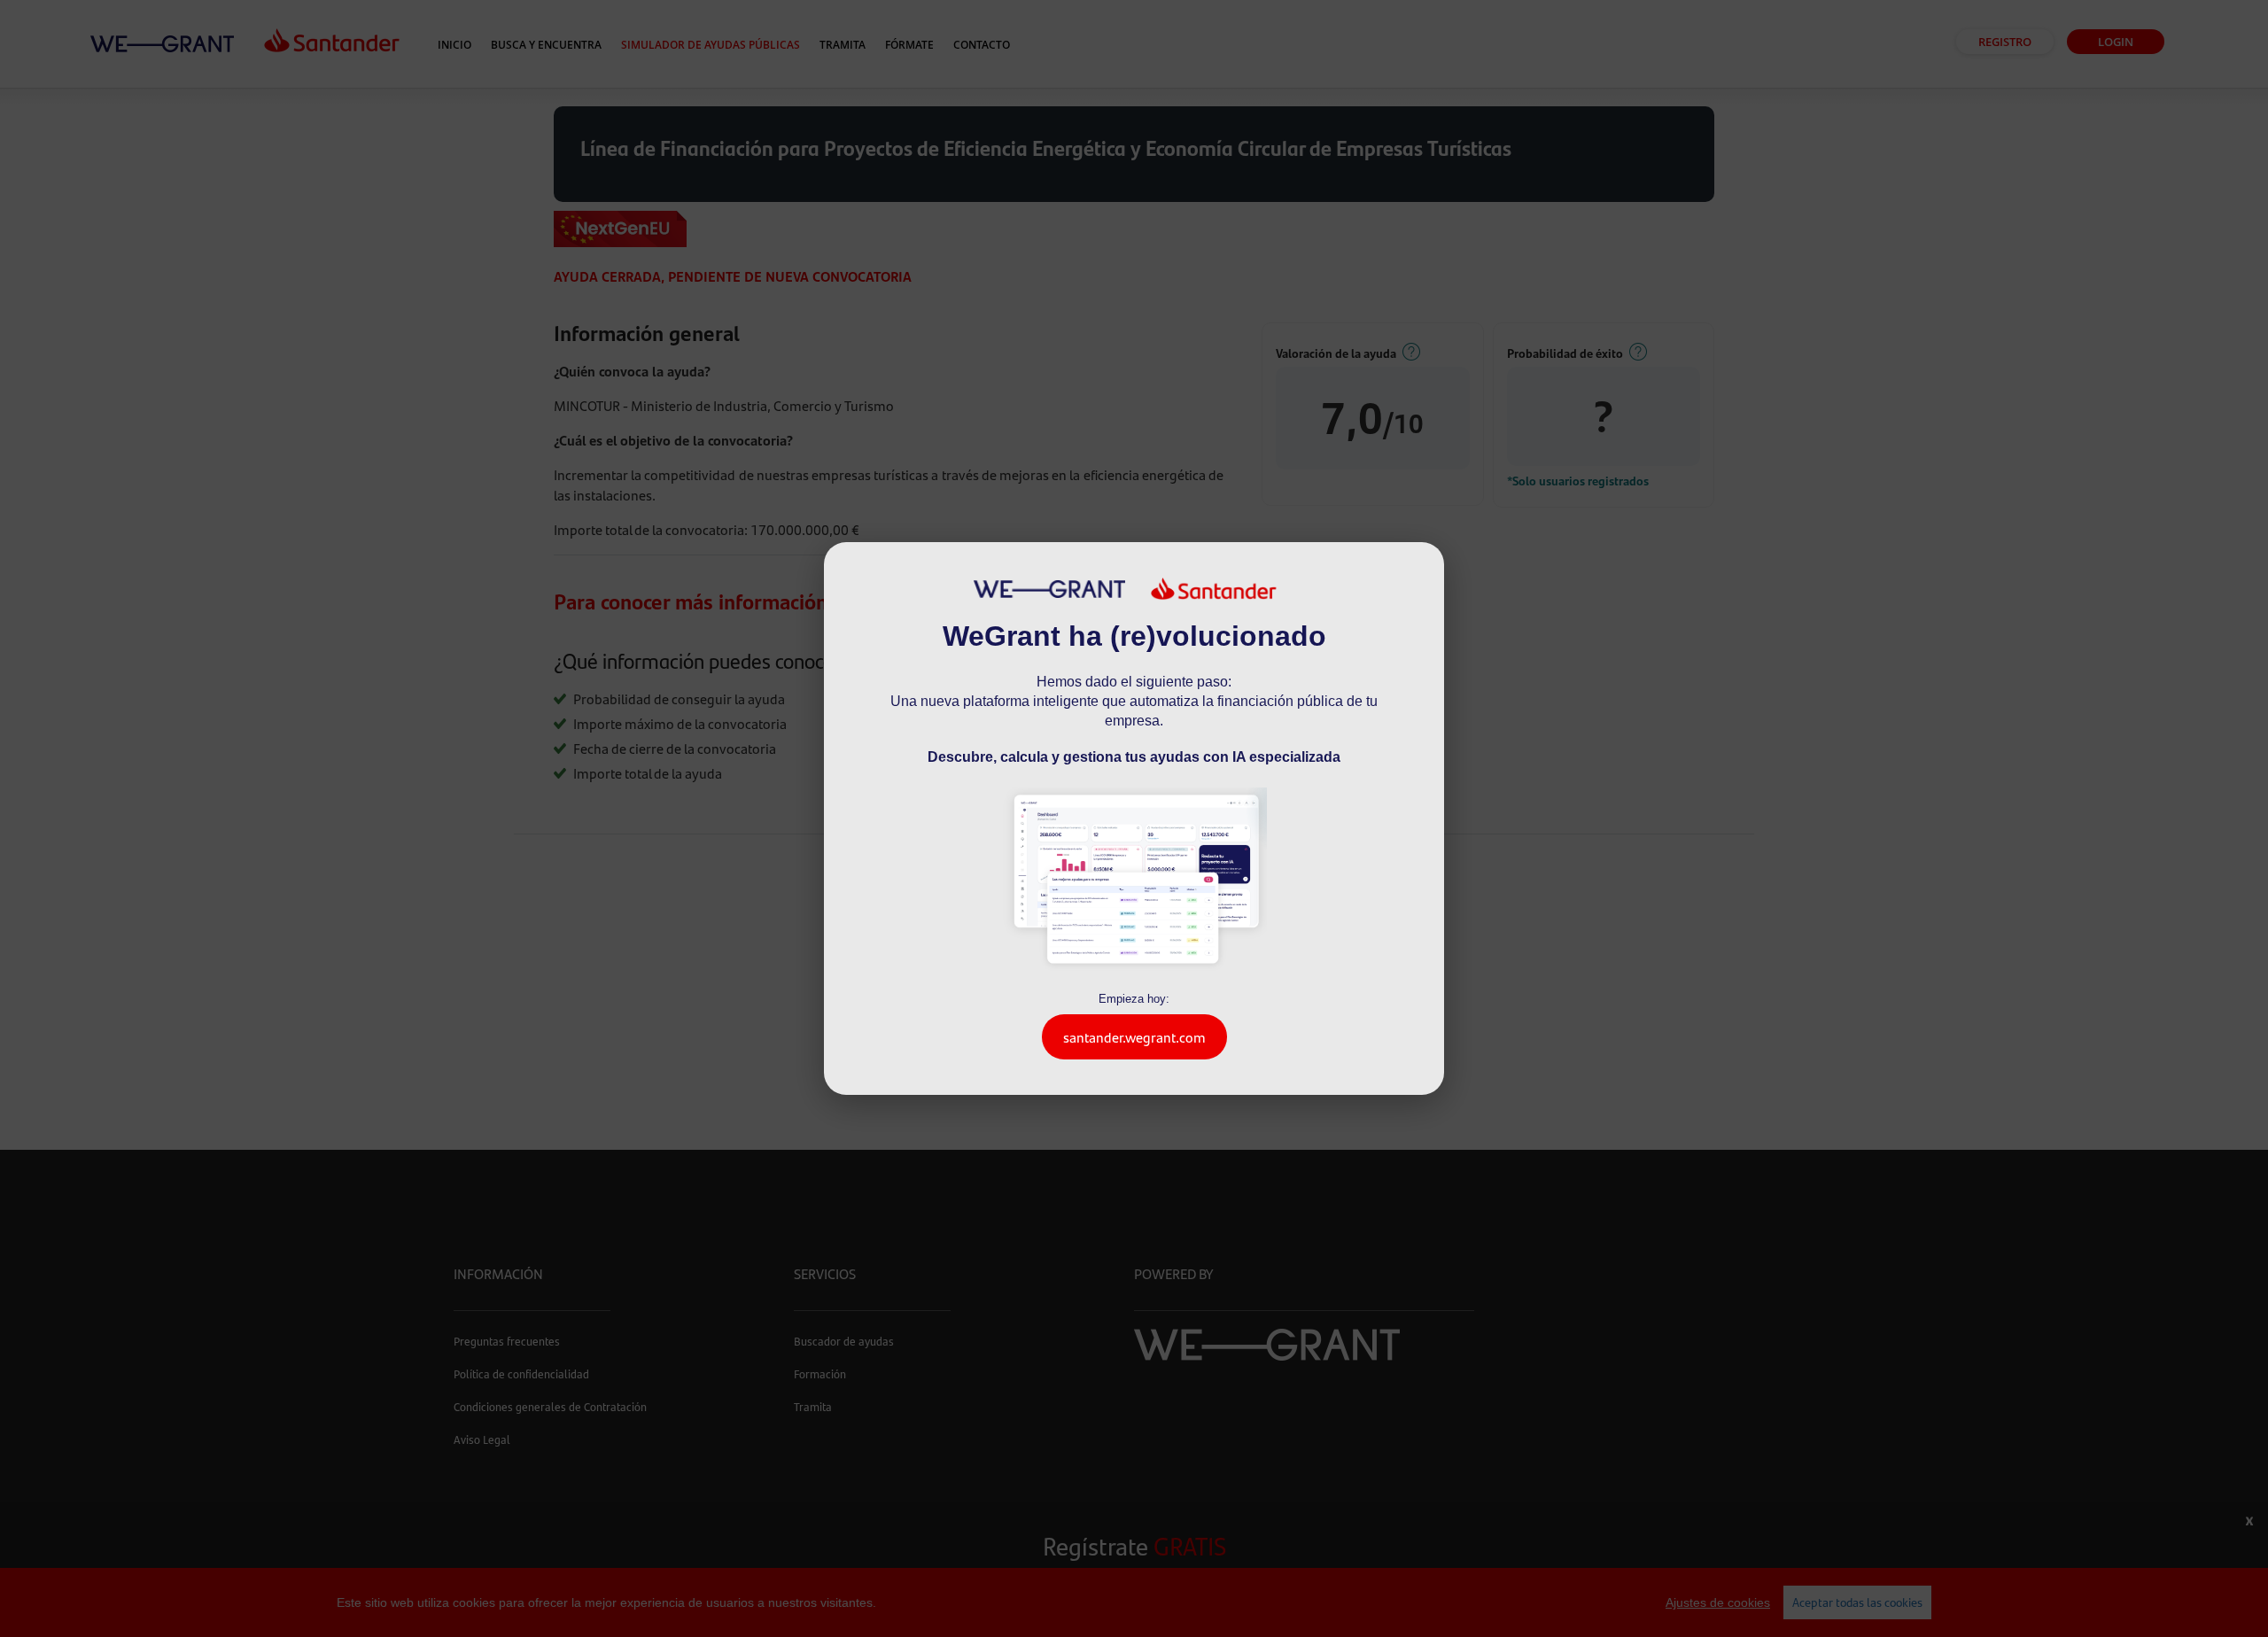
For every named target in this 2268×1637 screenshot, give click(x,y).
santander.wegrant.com (1134, 1037)
